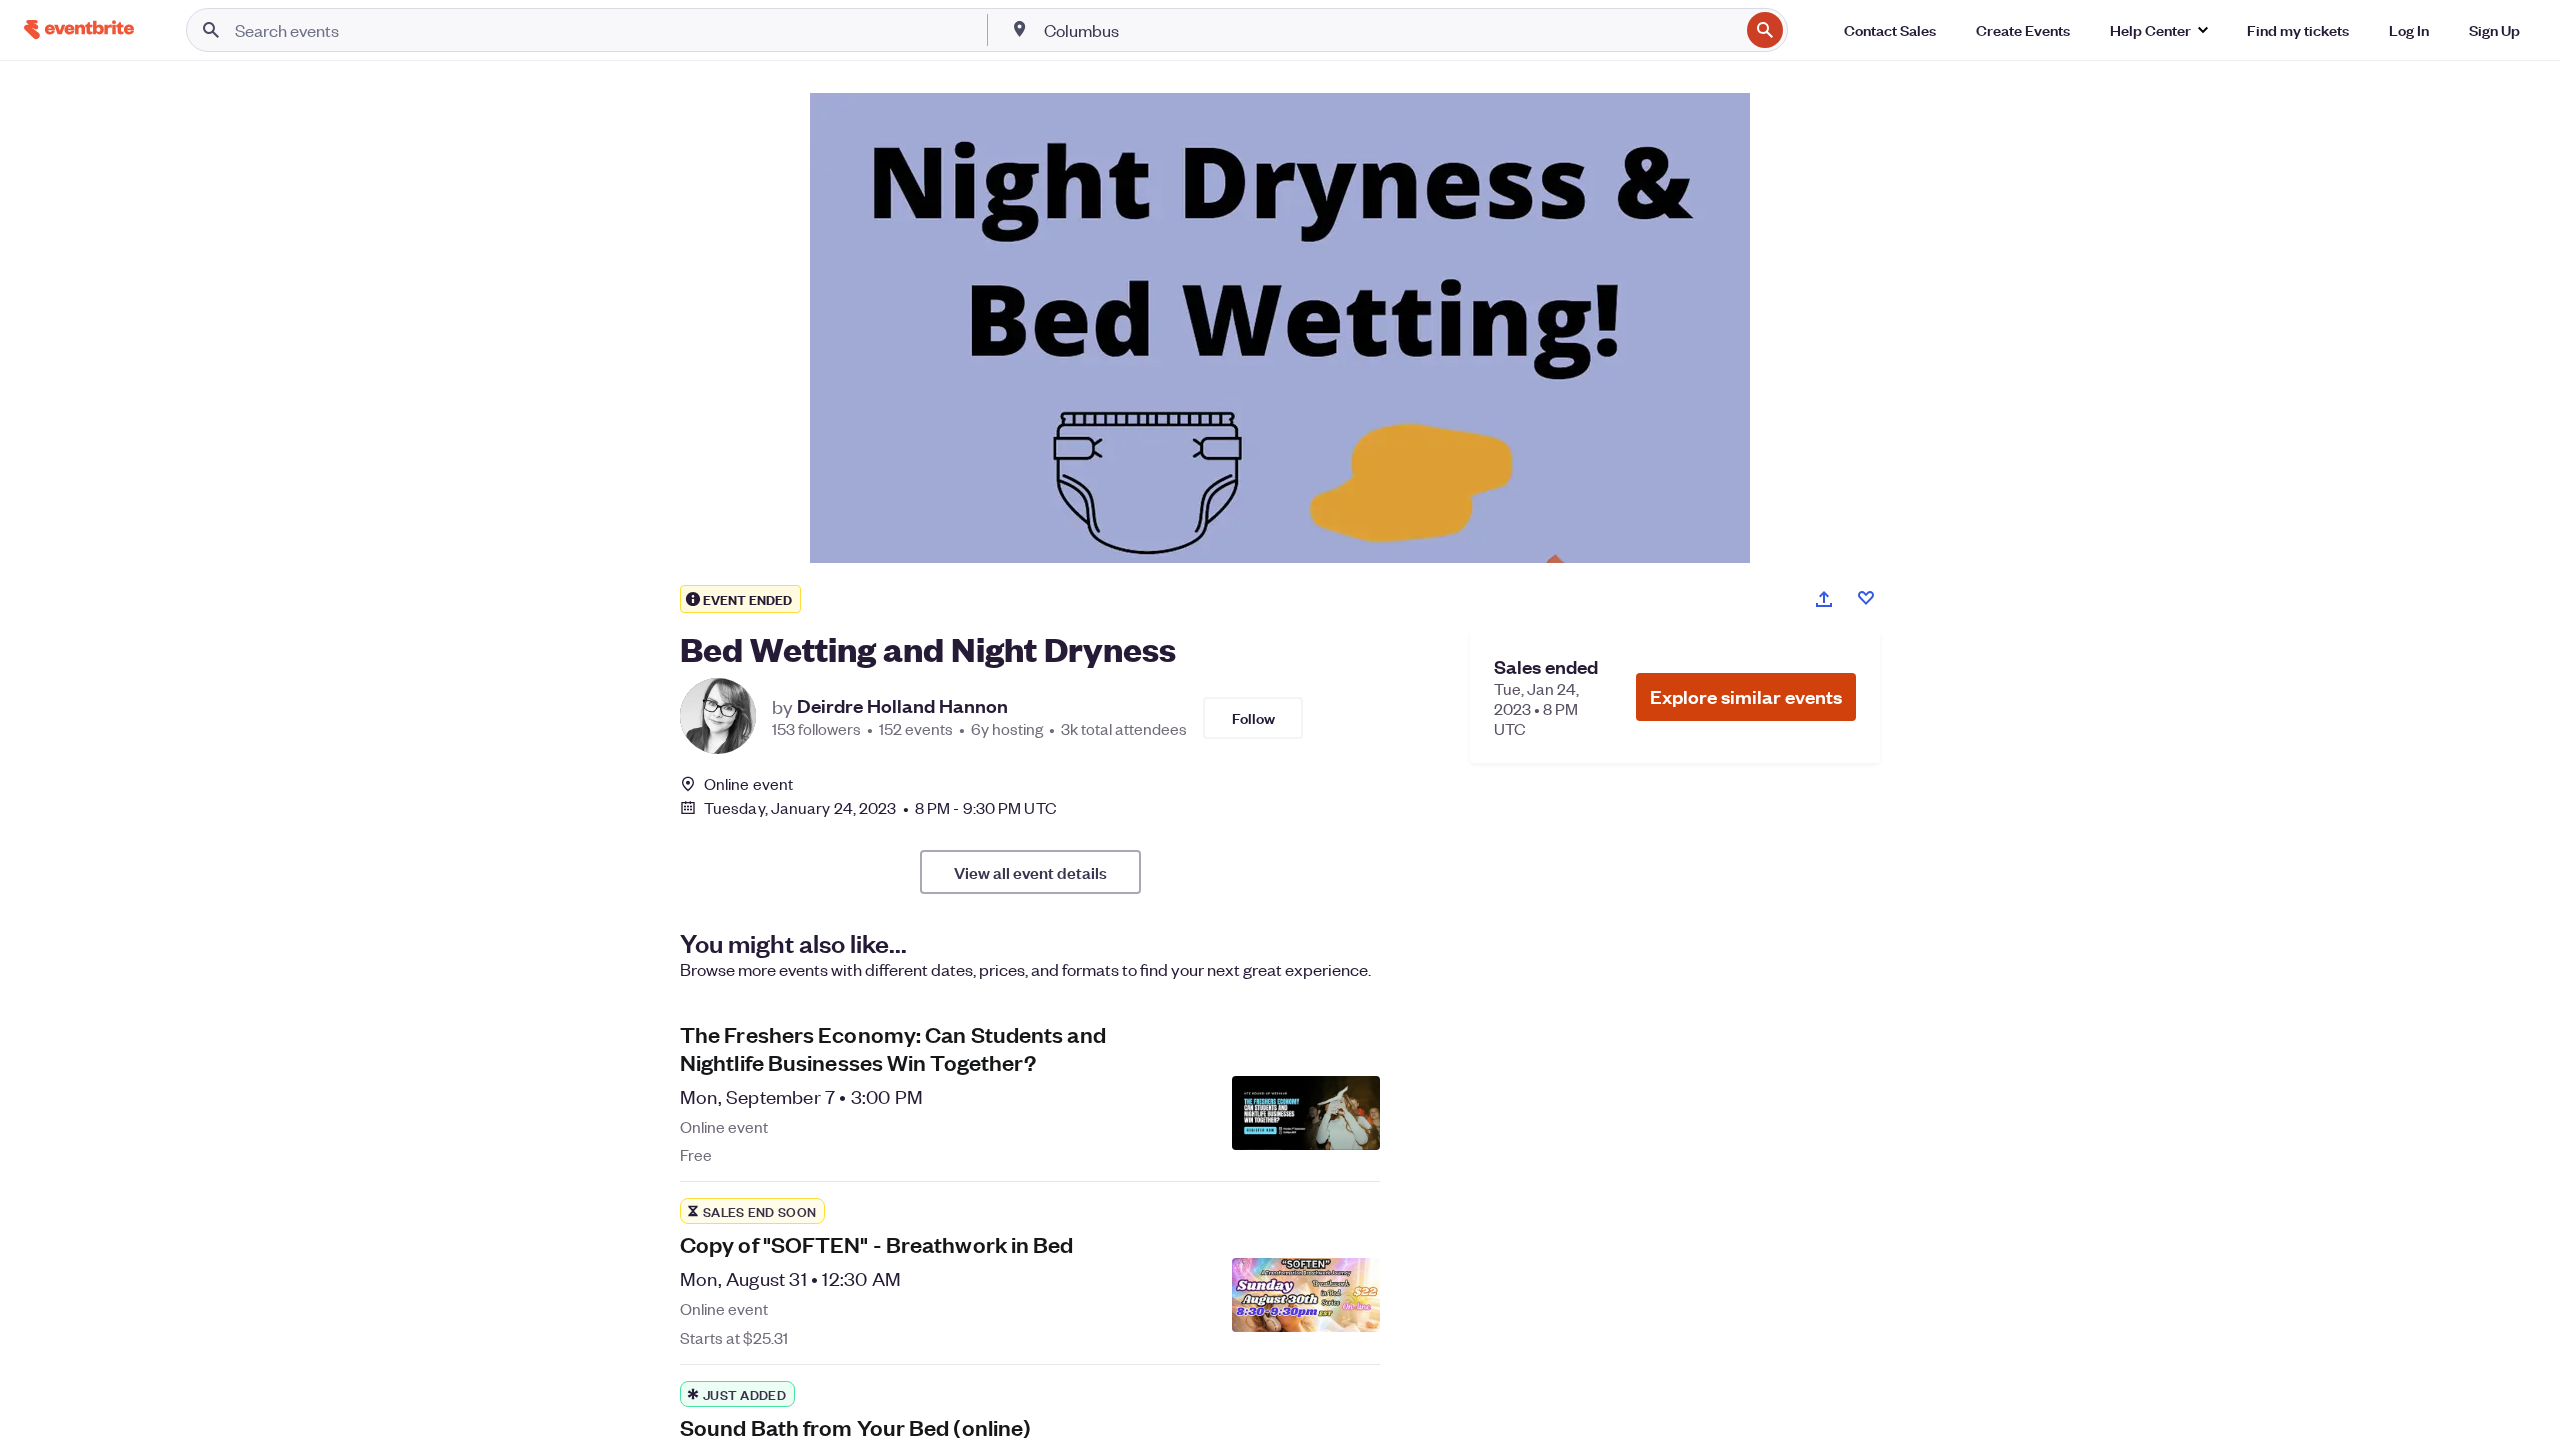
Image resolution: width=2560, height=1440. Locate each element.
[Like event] (1866, 598)
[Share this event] (1824, 599)
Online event (748, 784)
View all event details (1030, 872)
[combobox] (1389, 30)
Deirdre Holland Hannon (902, 706)
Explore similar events (1746, 696)
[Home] (79, 29)
